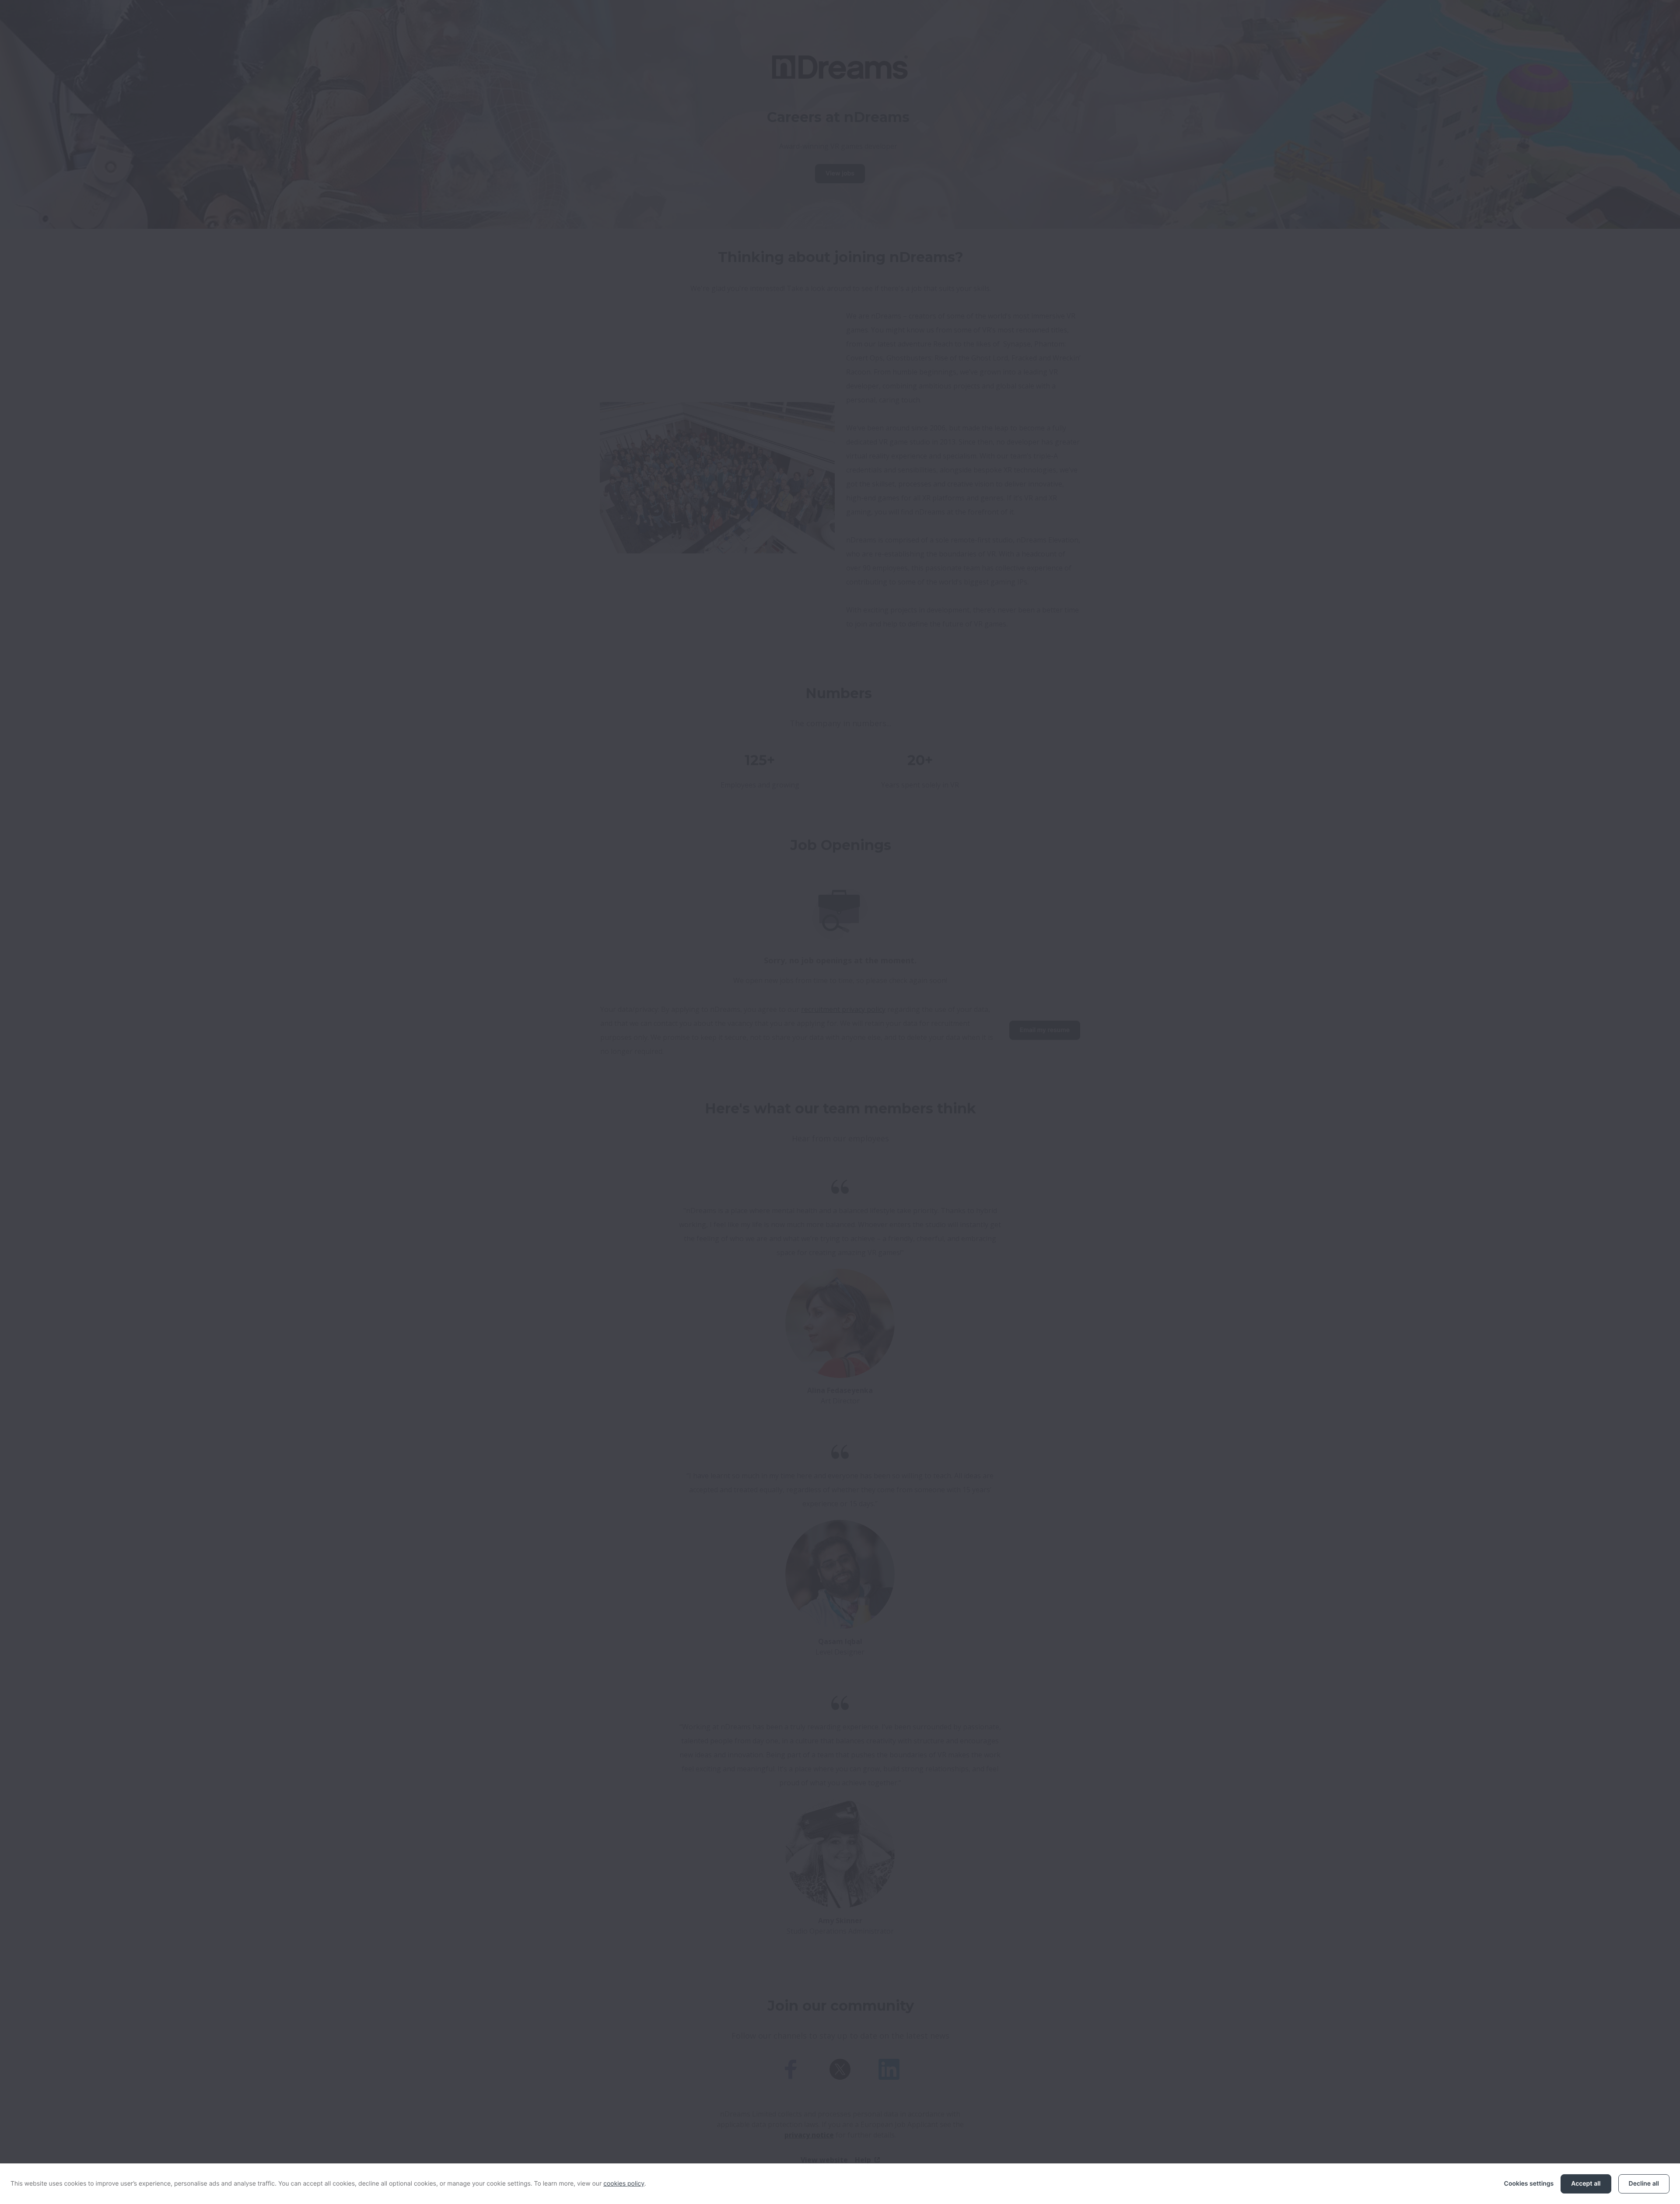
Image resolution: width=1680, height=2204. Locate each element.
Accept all (1586, 2184)
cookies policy (624, 2184)
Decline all (1644, 2184)
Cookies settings (1529, 2184)
